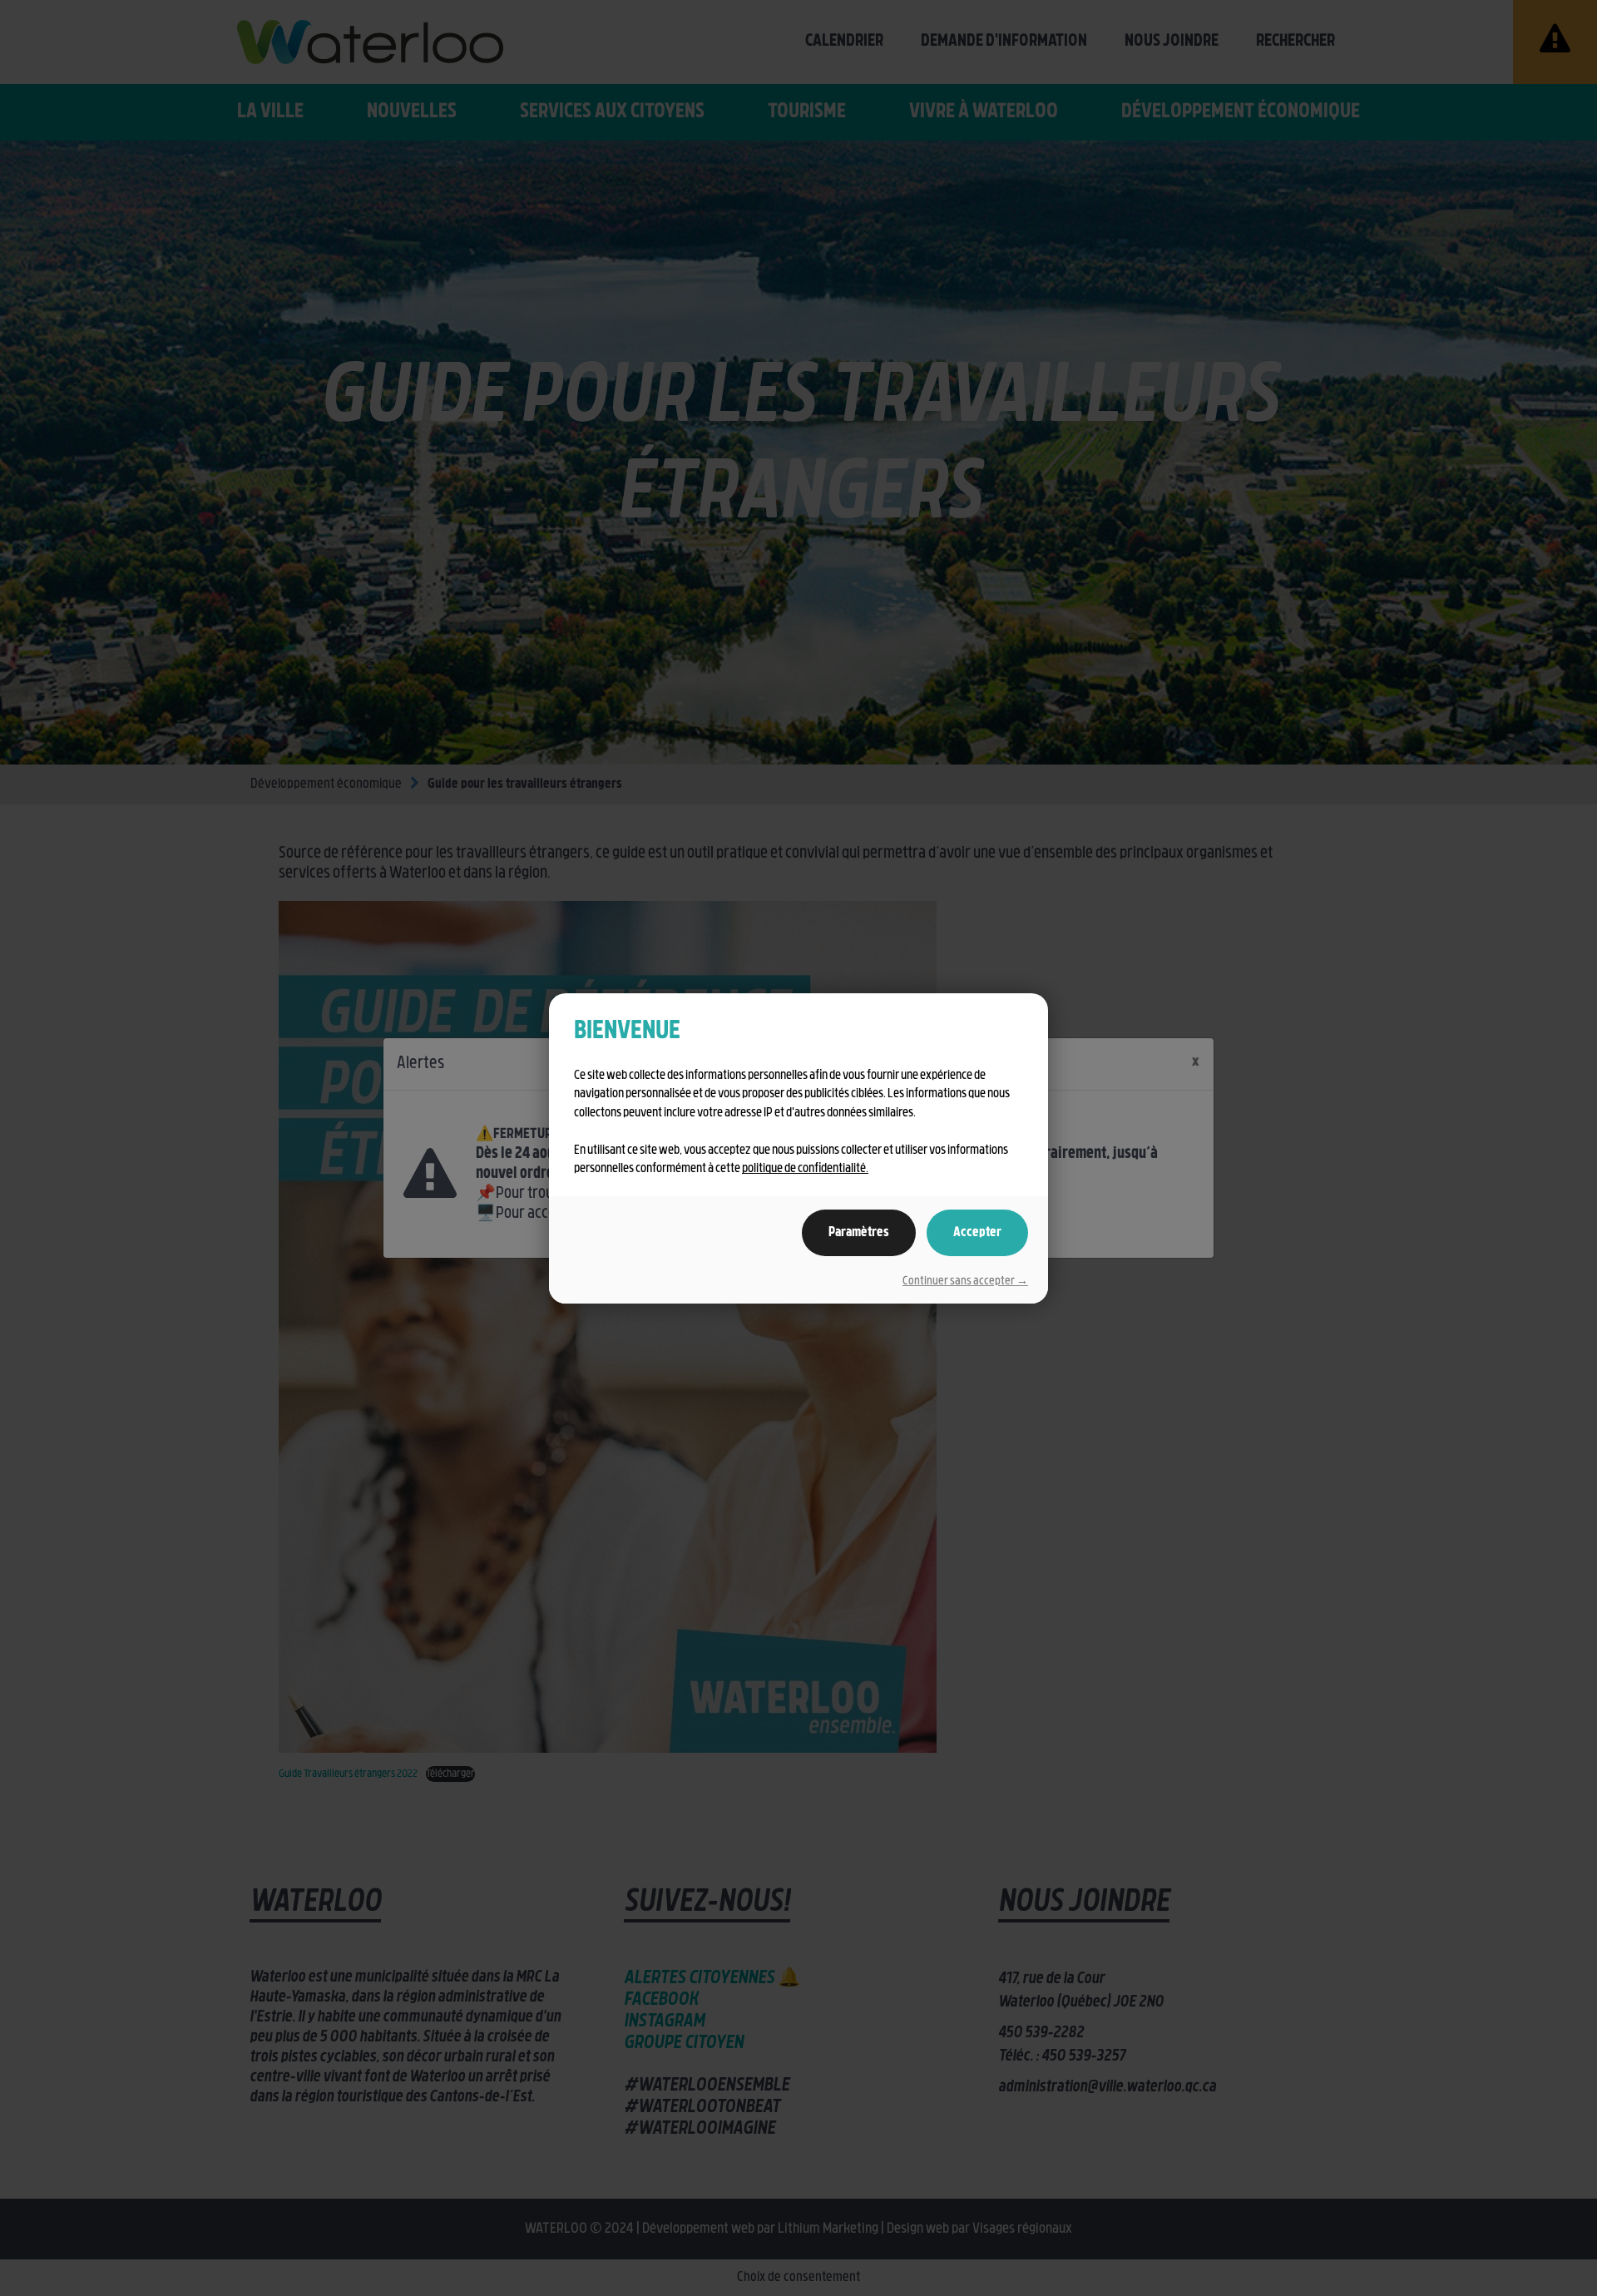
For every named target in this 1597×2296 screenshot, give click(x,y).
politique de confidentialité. (805, 1169)
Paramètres (859, 1233)
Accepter (977, 1233)
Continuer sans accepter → (965, 1282)
